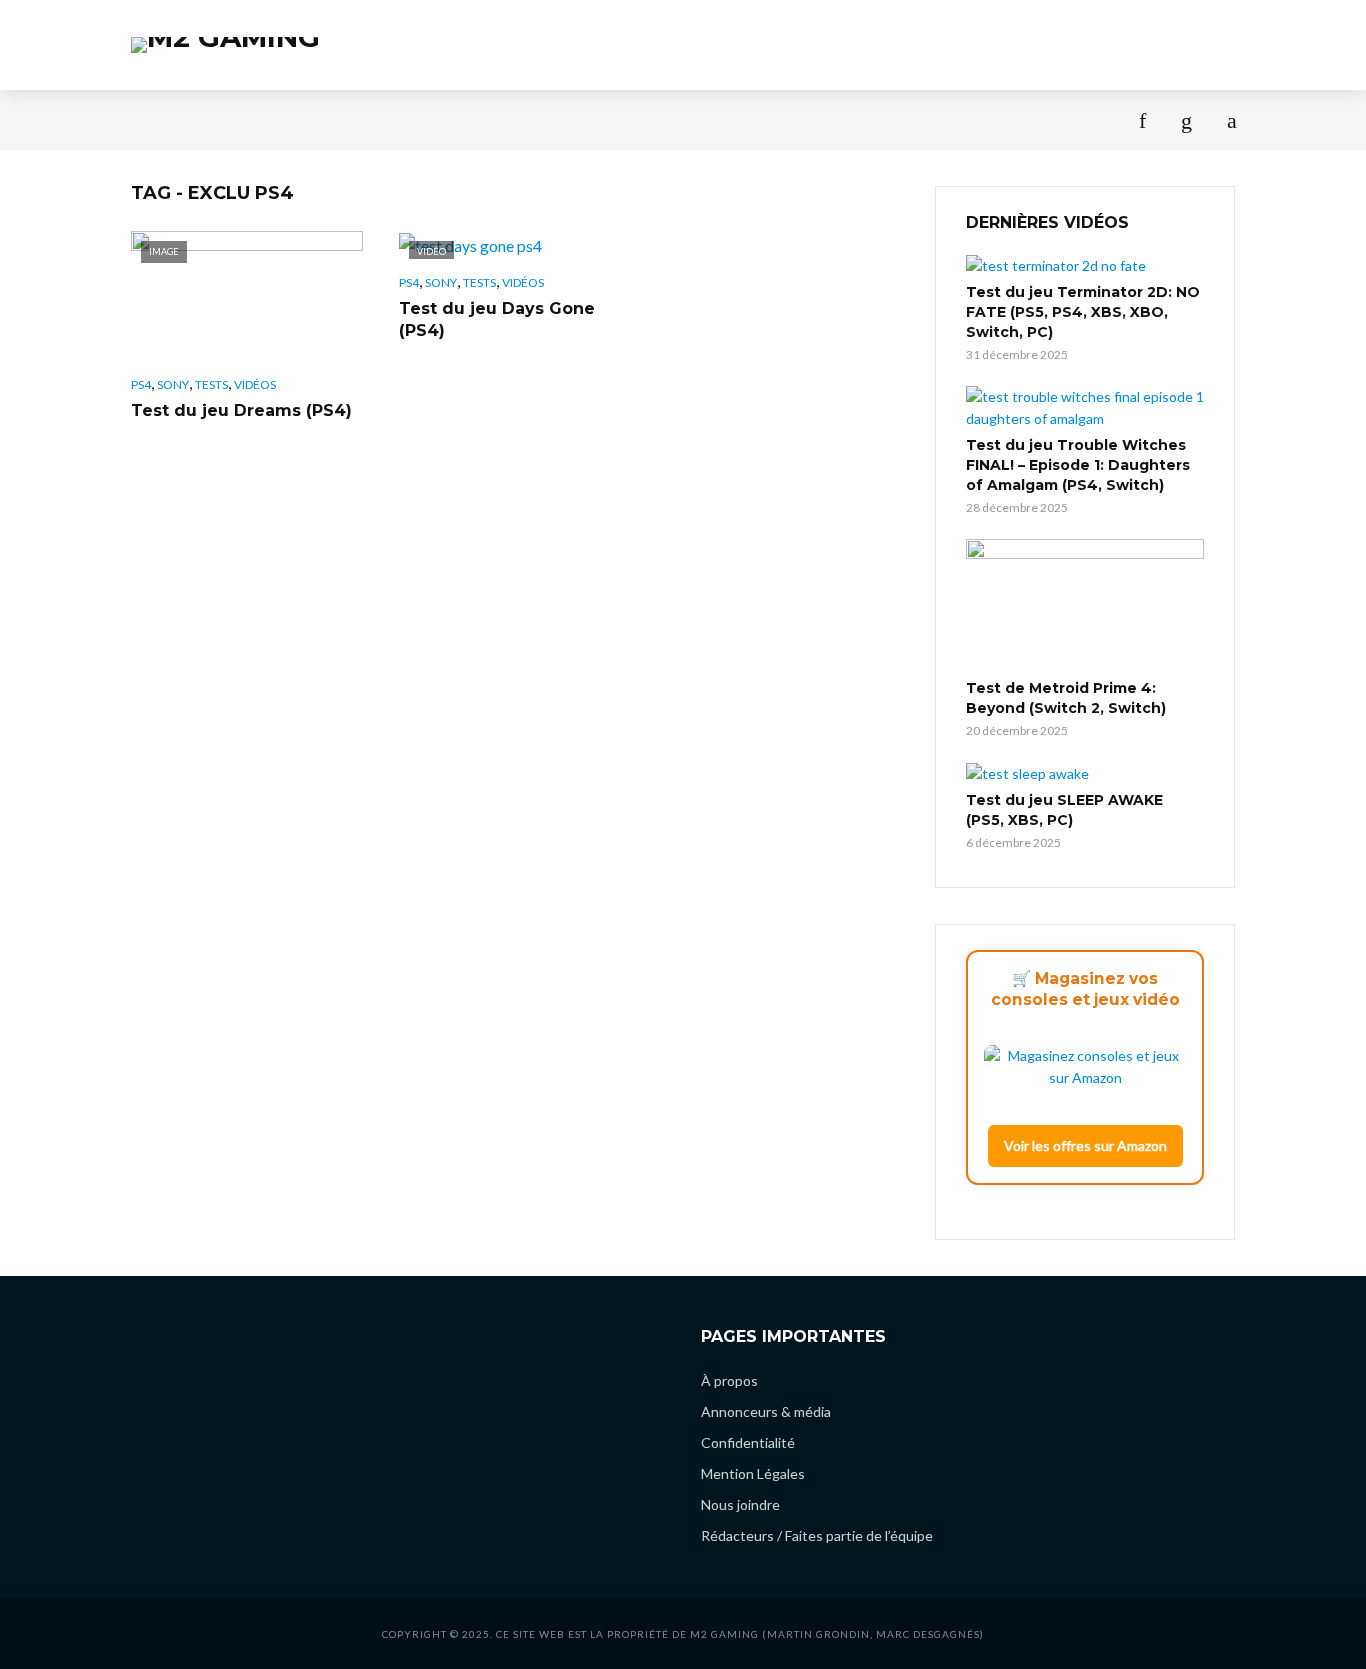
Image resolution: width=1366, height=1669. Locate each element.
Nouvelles (245, 119)
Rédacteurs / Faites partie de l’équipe (817, 1535)
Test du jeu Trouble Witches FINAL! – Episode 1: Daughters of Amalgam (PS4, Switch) (1078, 465)
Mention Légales (753, 1473)
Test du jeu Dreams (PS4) (241, 410)
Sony (173, 384)
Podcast (349, 119)
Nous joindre (740, 1504)
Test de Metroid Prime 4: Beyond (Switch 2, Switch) (1066, 698)
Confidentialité (748, 1442)
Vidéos (255, 384)
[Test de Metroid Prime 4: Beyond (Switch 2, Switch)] (1085, 606)
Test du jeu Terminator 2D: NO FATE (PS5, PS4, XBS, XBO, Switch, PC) (1083, 312)
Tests (153, 119)
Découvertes (465, 119)
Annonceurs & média (766, 1411)
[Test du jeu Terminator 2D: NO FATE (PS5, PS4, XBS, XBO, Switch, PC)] (1085, 265)
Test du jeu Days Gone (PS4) (497, 319)
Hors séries (591, 119)
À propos (938, 119)
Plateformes (821, 119)
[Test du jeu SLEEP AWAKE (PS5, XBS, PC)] (1085, 773)
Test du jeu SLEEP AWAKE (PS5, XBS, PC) (1064, 810)
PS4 (141, 384)
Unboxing (703, 119)
